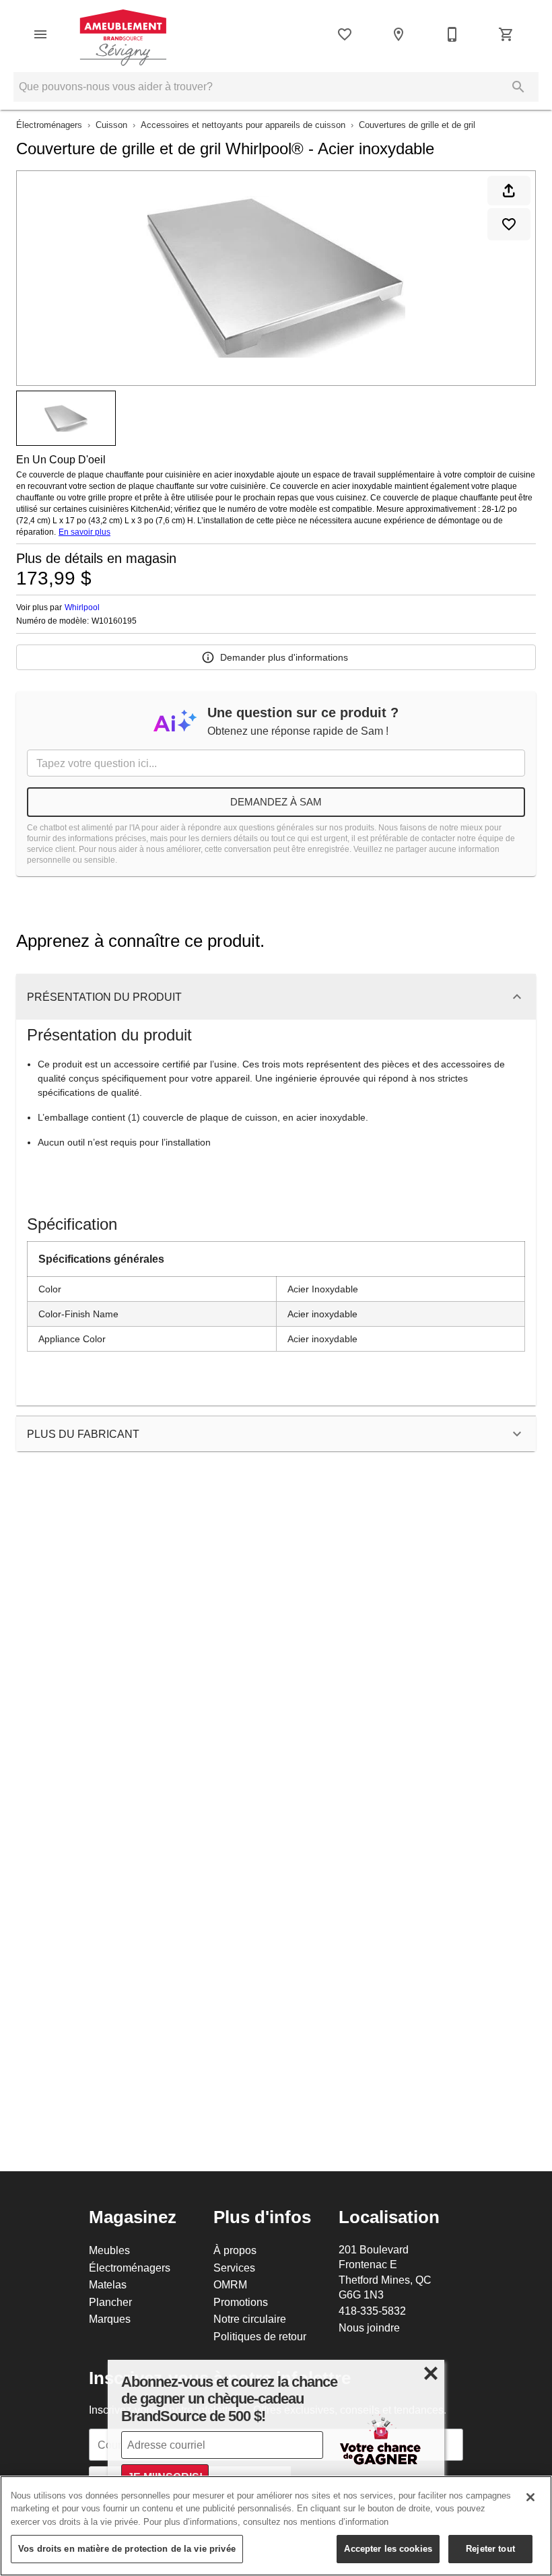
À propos (235, 2250)
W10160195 (114, 621)
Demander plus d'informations (284, 657)
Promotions (241, 2302)
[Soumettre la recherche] (518, 87)
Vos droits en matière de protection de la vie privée (127, 2548)
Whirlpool (82, 607)
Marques (110, 2319)
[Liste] (345, 34)
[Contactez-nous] (452, 34)
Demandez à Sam (276, 802)
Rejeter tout (490, 2548)
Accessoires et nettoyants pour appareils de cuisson (243, 125)
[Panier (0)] (506, 34)
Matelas (108, 2284)
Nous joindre (369, 2327)
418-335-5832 (372, 2311)
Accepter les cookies (388, 2548)
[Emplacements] (399, 34)
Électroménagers (49, 125)
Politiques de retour (260, 2336)
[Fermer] (530, 2497)
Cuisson (111, 125)
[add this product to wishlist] (509, 224)
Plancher (110, 2302)
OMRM (230, 2284)
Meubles (109, 2250)
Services (234, 2268)
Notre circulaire (250, 2319)
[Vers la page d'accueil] (123, 34)
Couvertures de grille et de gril (417, 125)
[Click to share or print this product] (509, 191)
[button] (40, 34)
